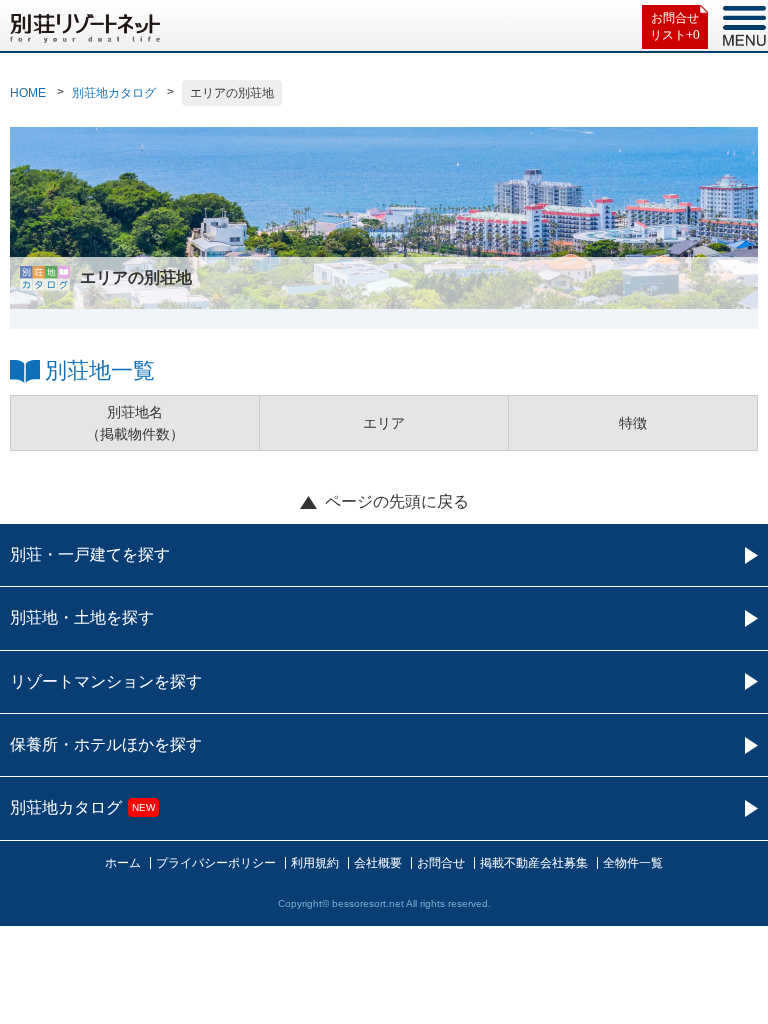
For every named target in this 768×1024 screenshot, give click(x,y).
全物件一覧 (633, 863)
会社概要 (378, 863)
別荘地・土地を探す (82, 617)
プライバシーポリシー (216, 863)
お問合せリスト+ (675, 26)
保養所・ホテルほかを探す (106, 744)
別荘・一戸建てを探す (90, 554)
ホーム (123, 863)
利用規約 (315, 863)
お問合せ (441, 863)
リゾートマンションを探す (106, 681)
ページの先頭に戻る (397, 501)
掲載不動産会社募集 (534, 863)
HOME (28, 93)
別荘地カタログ (114, 93)
